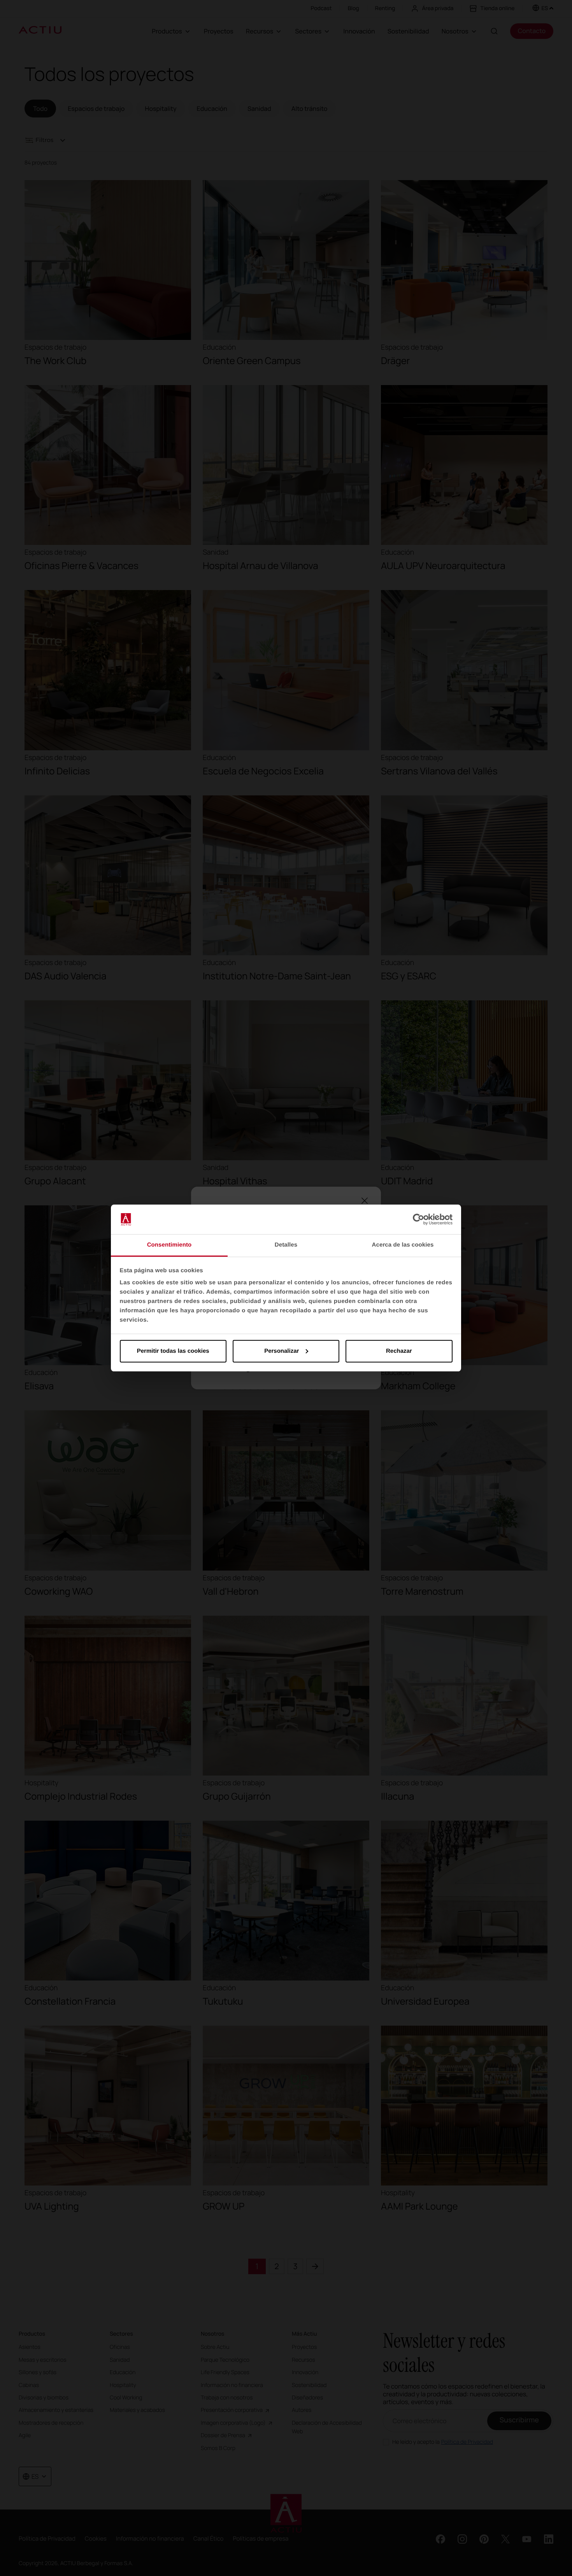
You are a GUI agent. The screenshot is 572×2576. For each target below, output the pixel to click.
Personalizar (282, 1351)
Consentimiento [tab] (169, 1245)
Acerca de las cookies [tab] (403, 1245)
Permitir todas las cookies (173, 1351)
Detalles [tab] (286, 1245)
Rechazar (399, 1351)
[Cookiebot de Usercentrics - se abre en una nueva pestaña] (418, 1219)
